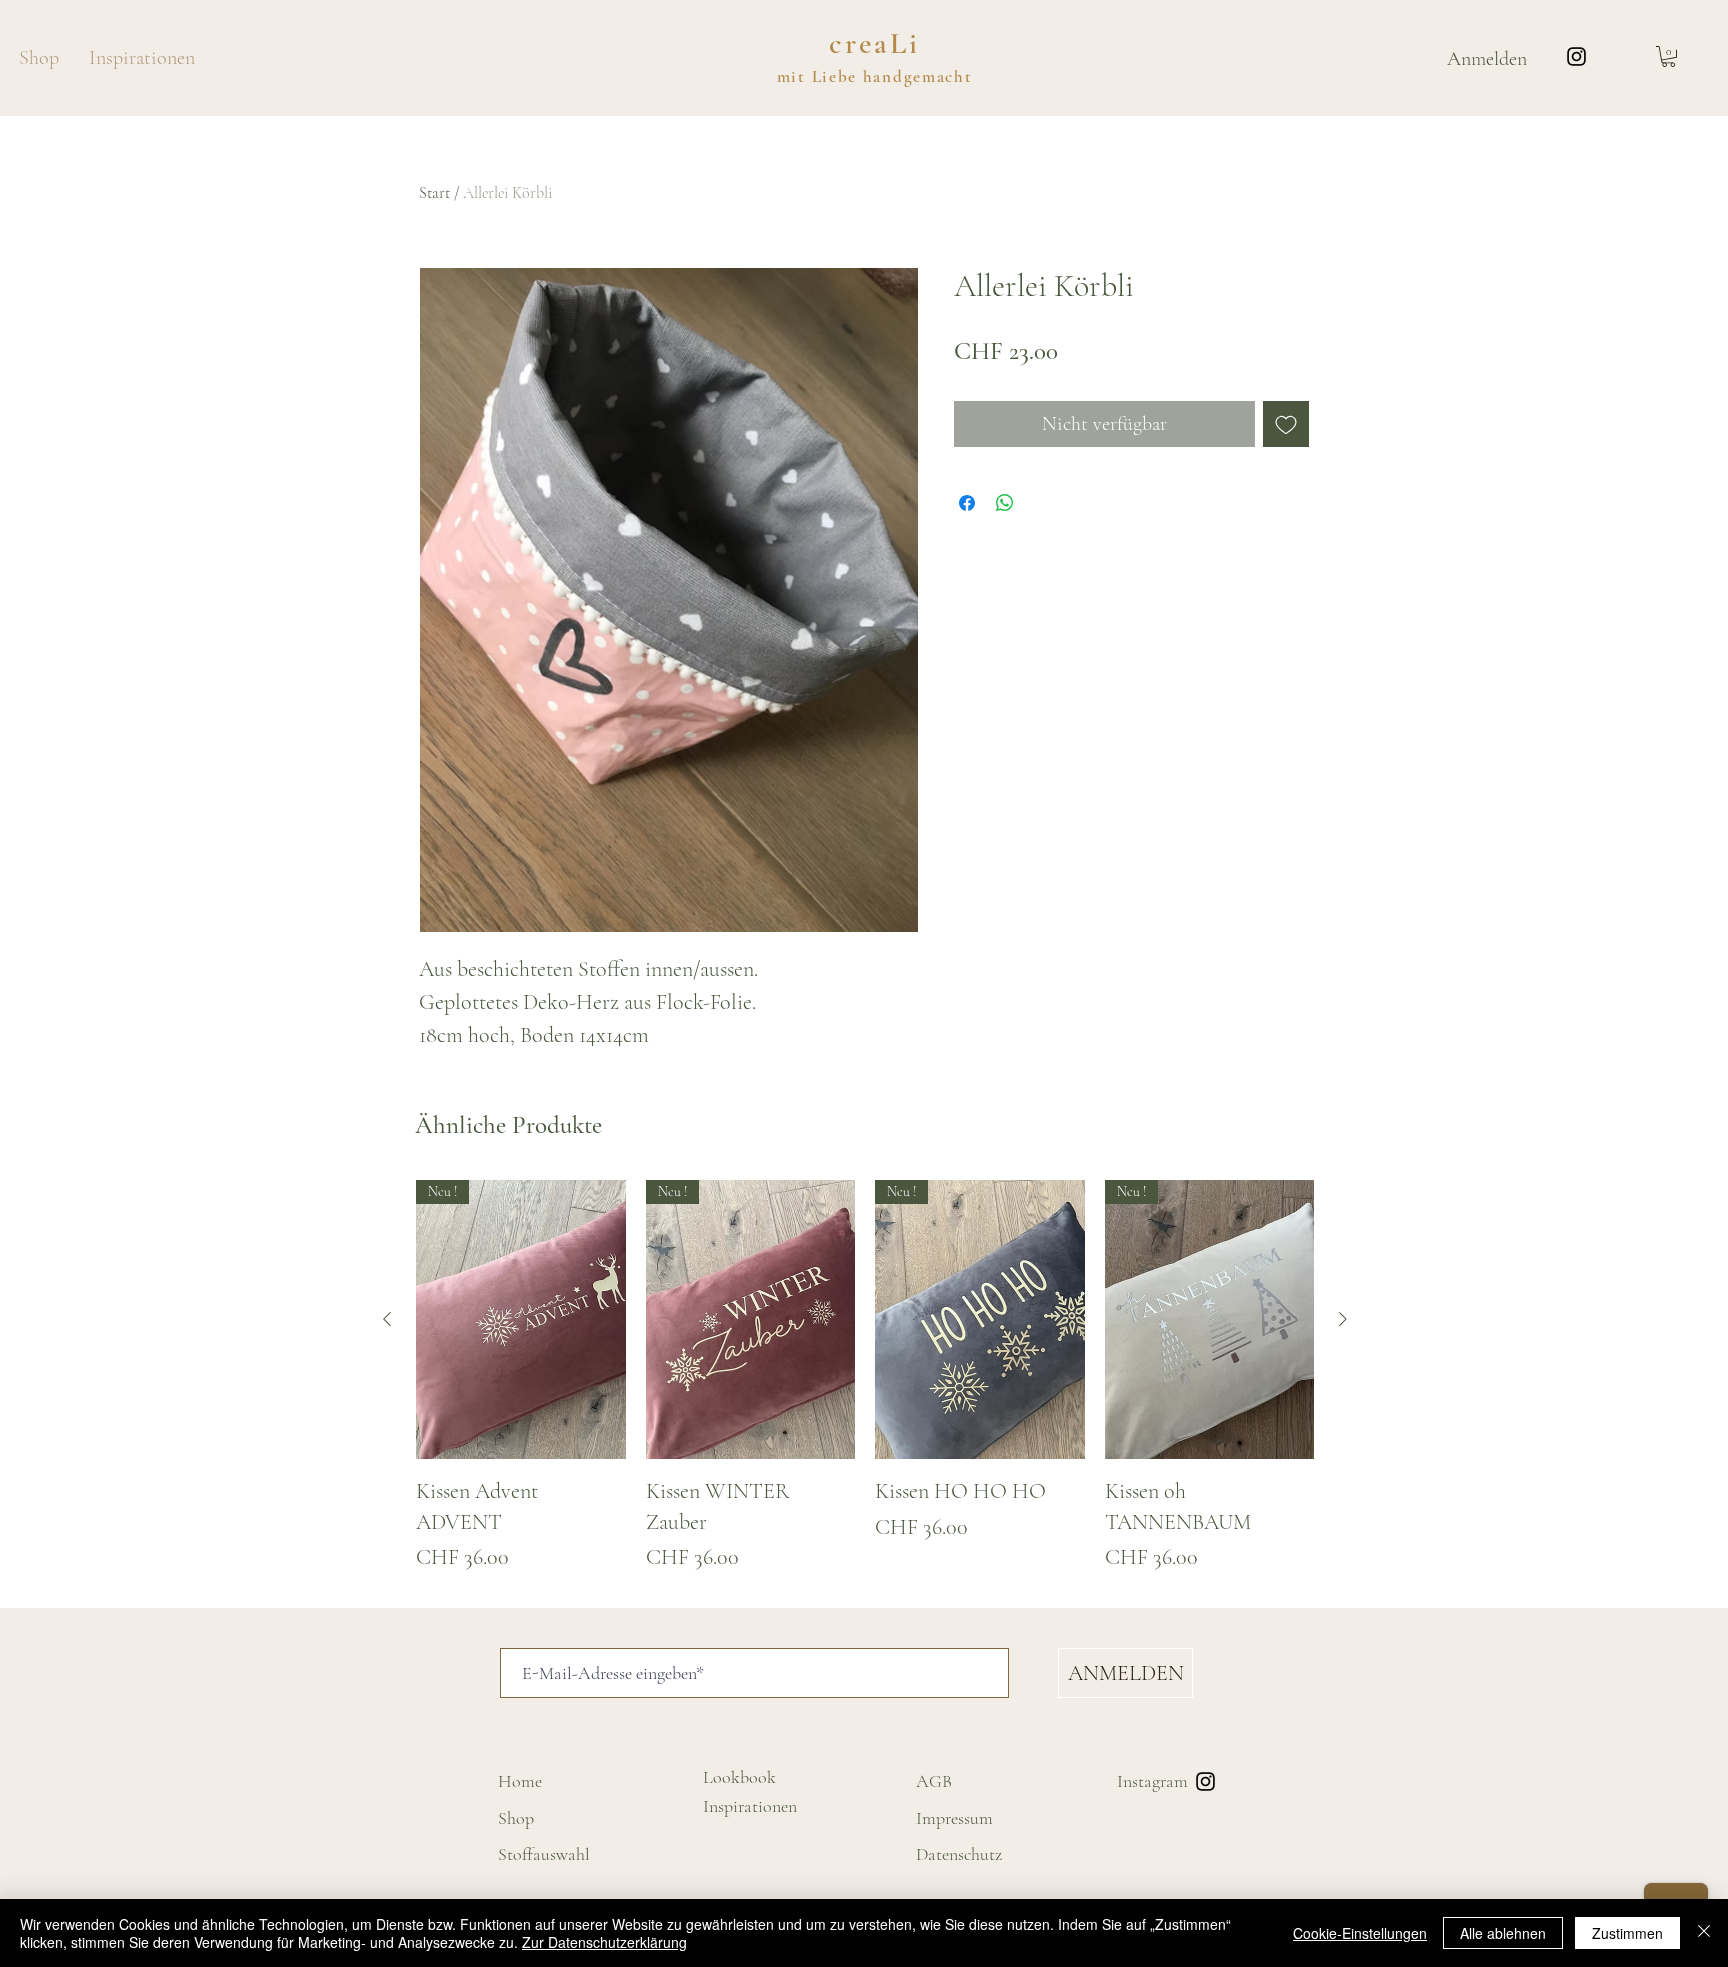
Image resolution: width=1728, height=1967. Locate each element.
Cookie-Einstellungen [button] (1360, 1933)
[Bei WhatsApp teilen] (1005, 503)
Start (434, 193)
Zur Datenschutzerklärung (604, 1942)
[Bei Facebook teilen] (967, 503)
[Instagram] (1576, 56)
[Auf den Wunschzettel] (1286, 424)
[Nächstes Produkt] (1343, 1319)
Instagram (1152, 1781)
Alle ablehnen (1503, 1933)
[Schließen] (1704, 1933)
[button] (1668, 56)
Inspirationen (750, 1806)
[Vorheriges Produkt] (387, 1319)
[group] (865, 1377)
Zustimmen (1627, 1933)
